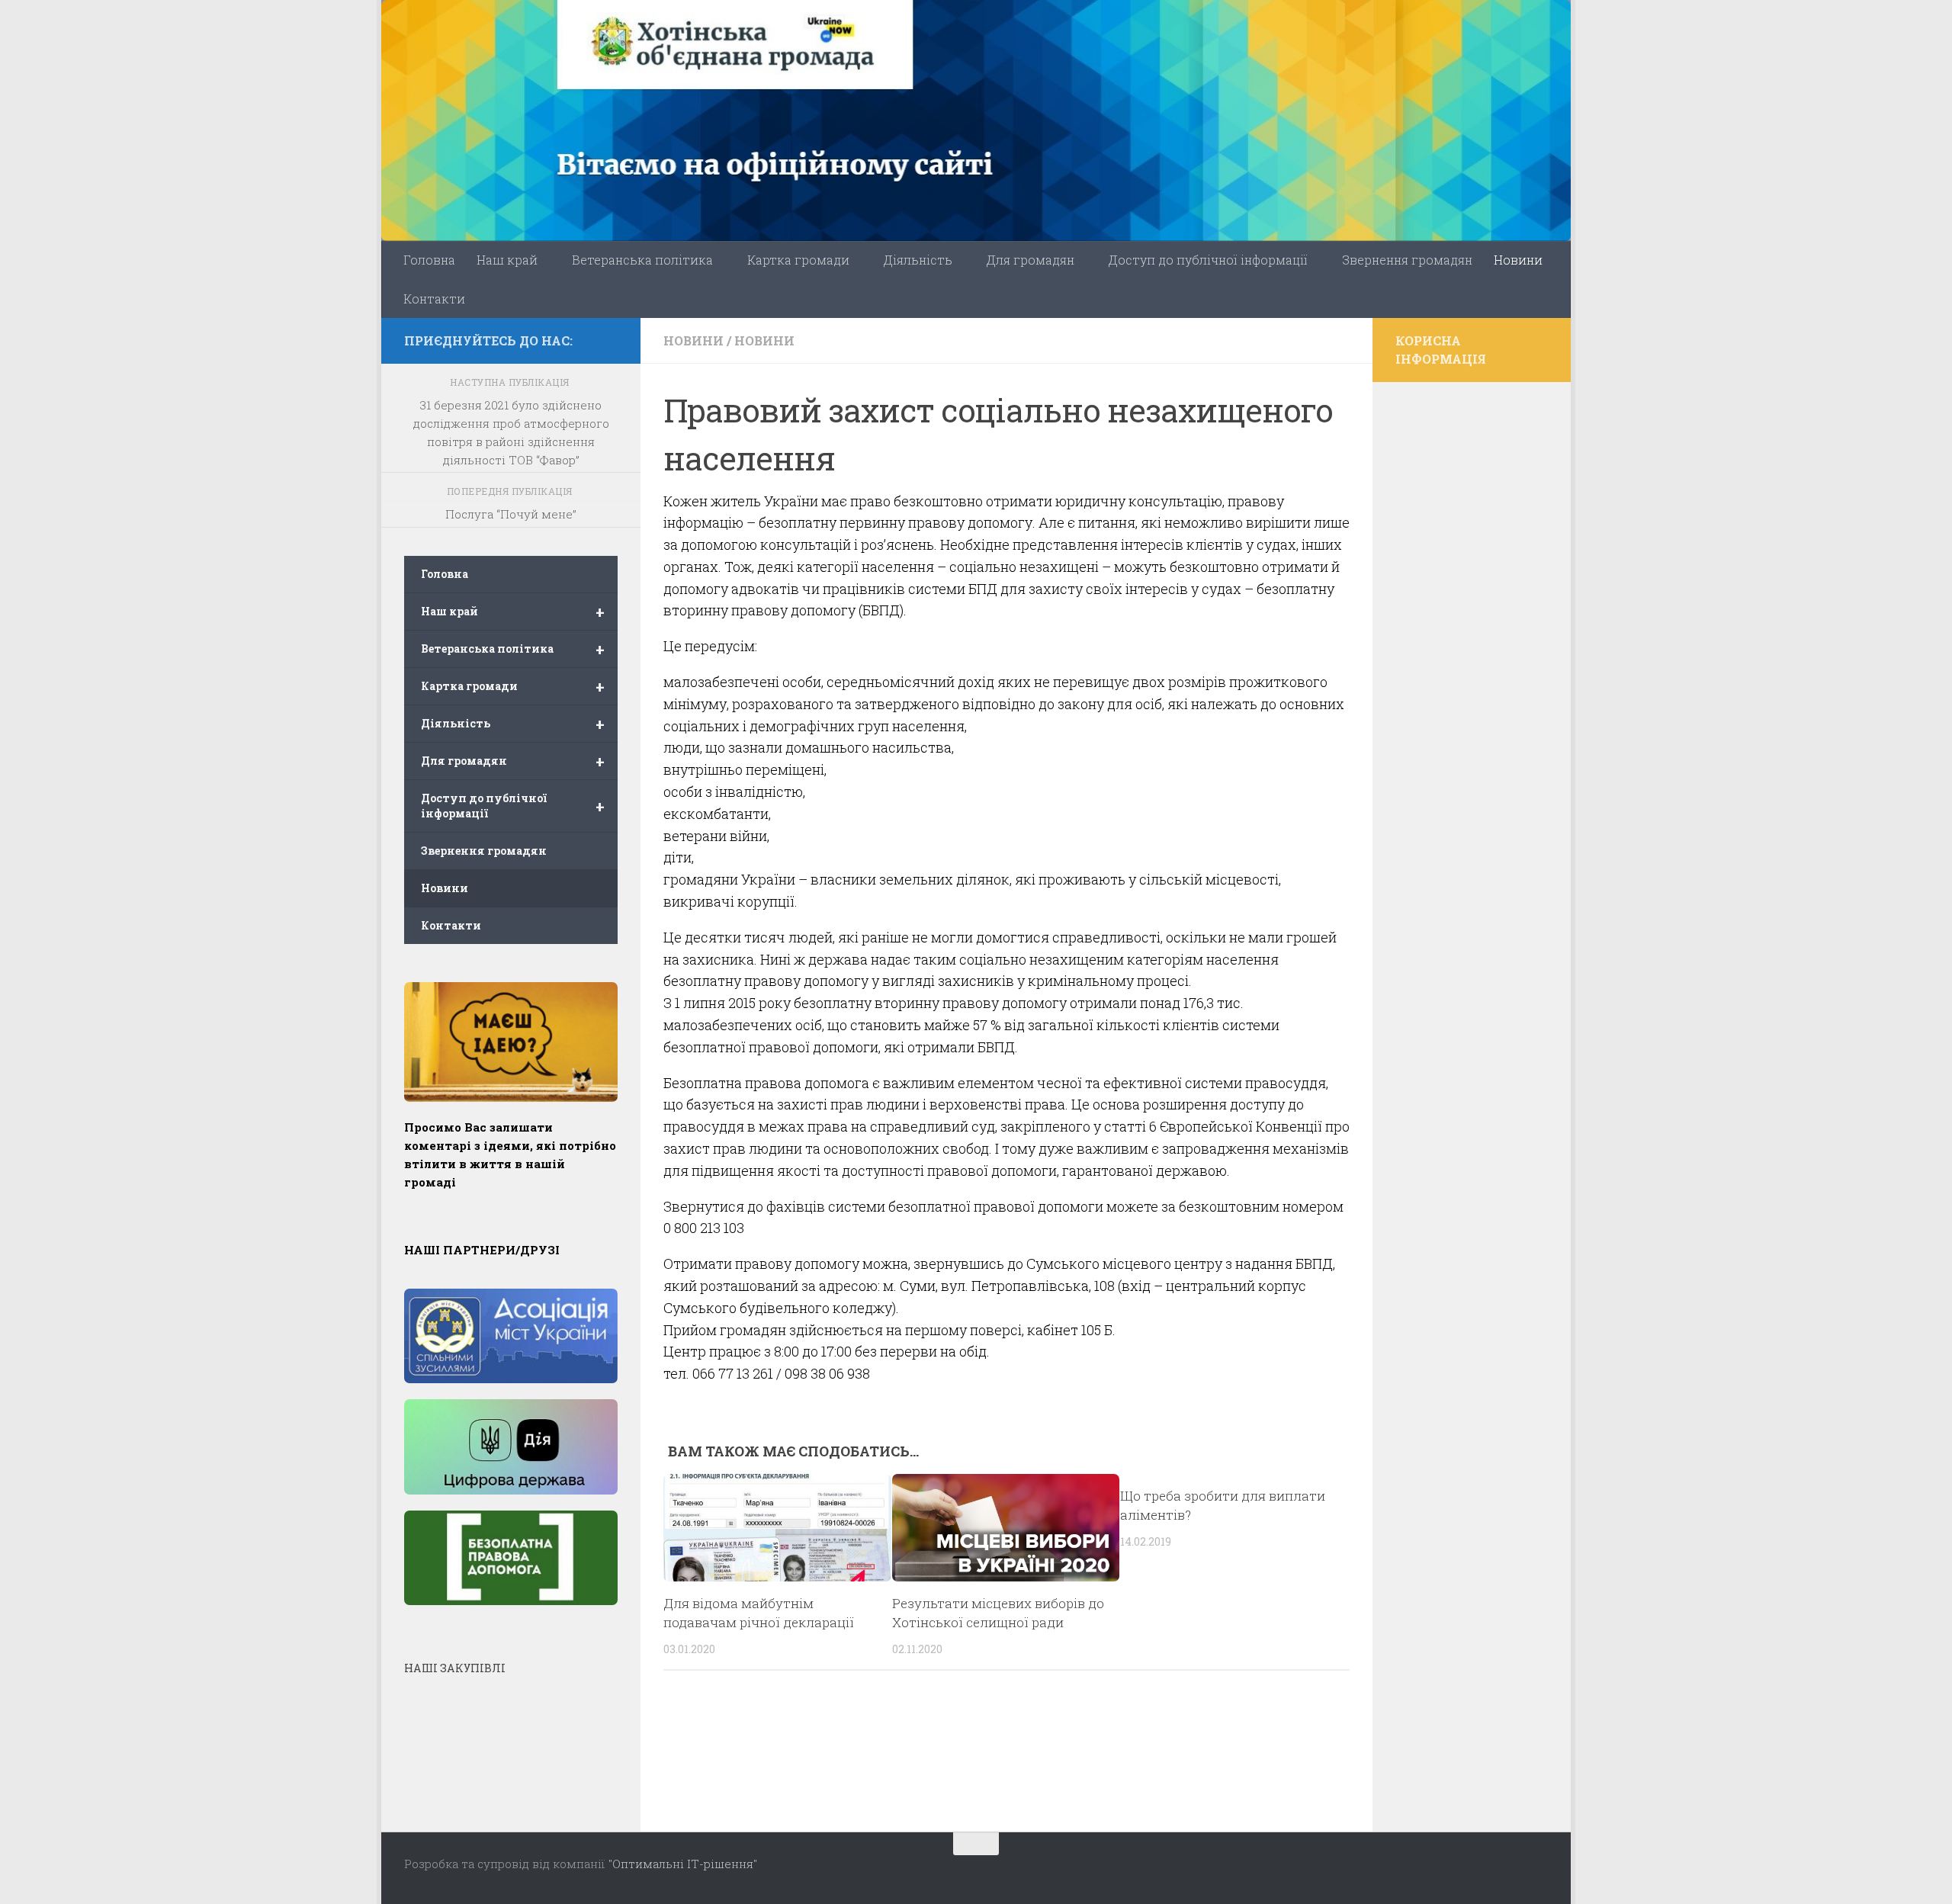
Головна (429, 260)
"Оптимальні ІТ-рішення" (683, 1864)
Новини (1518, 260)
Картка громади (798, 260)
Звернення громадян (1407, 260)
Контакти (434, 299)
